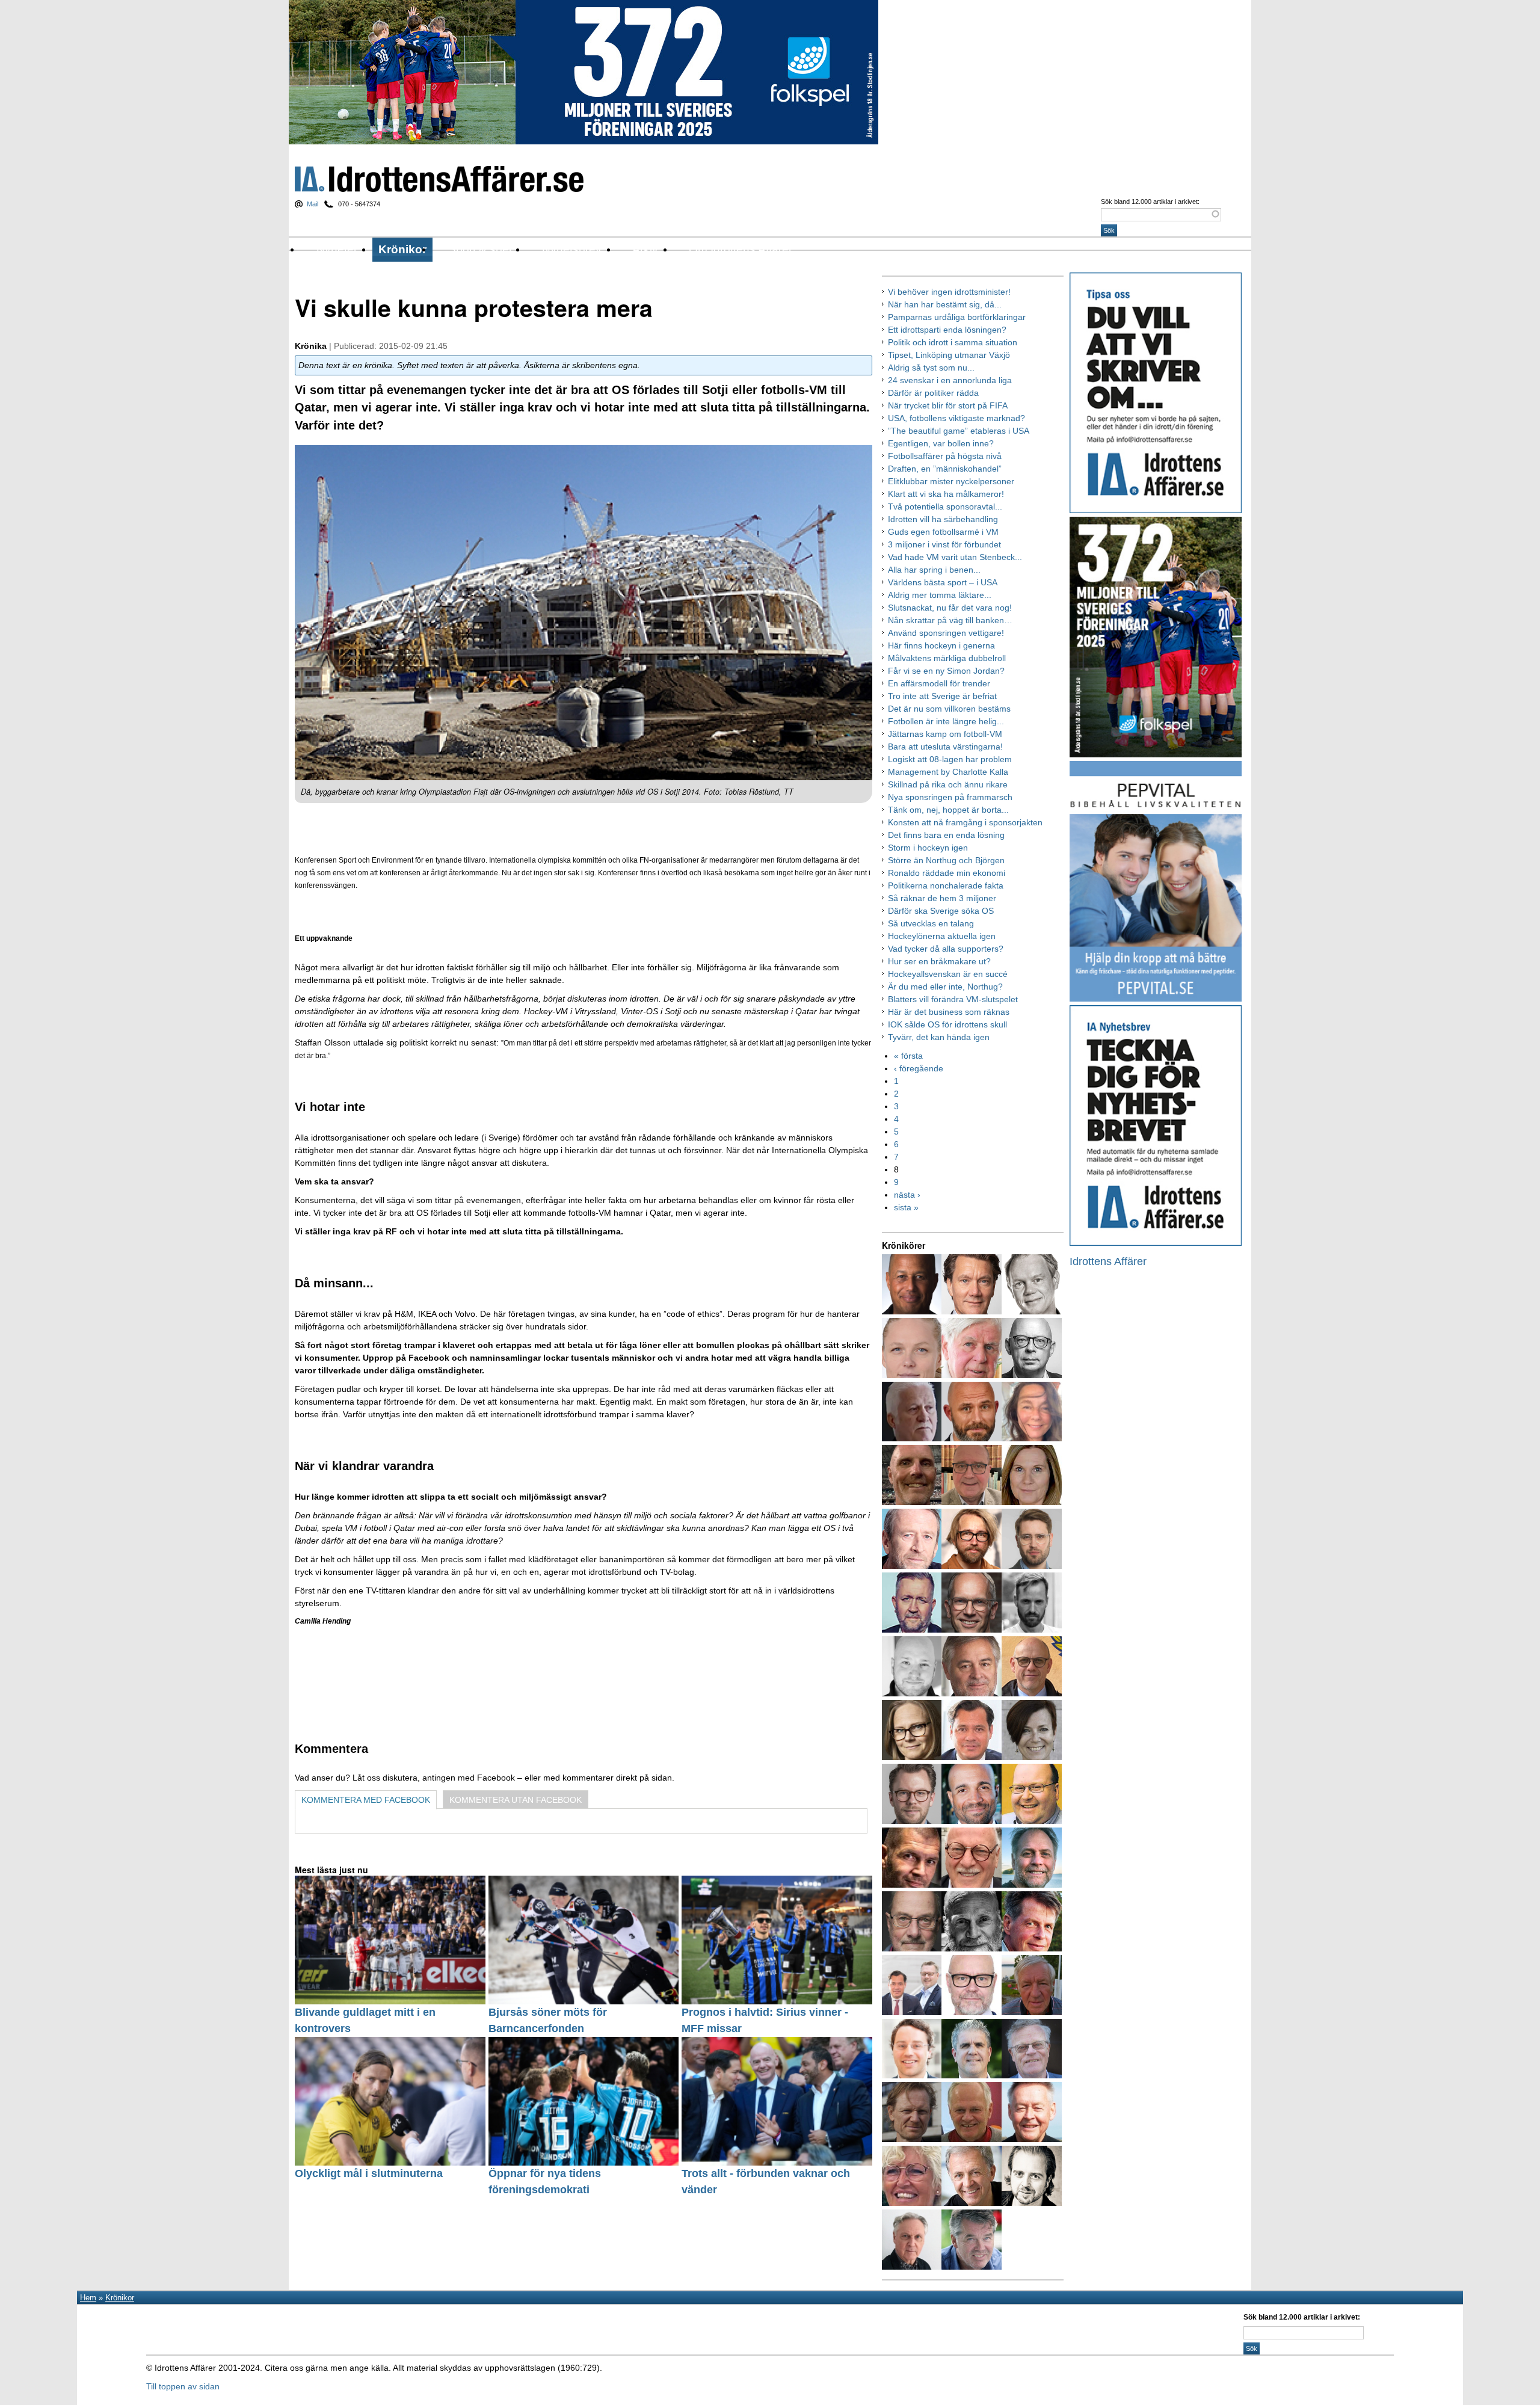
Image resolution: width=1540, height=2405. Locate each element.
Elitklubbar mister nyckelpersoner (951, 481)
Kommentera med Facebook (366, 1800)
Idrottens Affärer (439, 179)
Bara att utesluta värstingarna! (945, 747)
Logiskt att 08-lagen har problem (950, 759)
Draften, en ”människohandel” (945, 469)
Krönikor (402, 249)
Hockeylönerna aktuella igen (942, 936)
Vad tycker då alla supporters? (946, 949)
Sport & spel (480, 249)
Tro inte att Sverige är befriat (942, 696)
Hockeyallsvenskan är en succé (948, 974)
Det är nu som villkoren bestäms (949, 709)
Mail (313, 204)
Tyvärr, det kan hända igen (939, 1037)
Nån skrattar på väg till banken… (950, 620)
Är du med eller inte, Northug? (945, 987)
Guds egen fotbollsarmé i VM (943, 532)
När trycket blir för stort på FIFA (948, 405)
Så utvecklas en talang (931, 923)
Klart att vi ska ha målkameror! (946, 494)
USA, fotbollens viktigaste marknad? (956, 418)
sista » (906, 1207)
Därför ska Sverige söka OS (941, 911)
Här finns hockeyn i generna (941, 645)
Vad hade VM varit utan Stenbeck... (955, 557)
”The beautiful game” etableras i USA (959, 431)
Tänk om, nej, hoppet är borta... (948, 810)
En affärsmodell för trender (939, 683)
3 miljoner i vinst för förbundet (944, 544)
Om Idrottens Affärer (741, 249)
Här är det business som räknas (949, 1012)
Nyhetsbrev (572, 249)
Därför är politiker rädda (933, 393)
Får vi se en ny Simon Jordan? (946, 671)
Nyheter (337, 249)
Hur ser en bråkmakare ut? (939, 961)
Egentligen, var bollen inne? (941, 443)
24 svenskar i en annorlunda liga (950, 380)
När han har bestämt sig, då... (945, 304)
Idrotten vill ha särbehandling (943, 519)
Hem (88, 2298)
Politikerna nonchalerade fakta (946, 885)
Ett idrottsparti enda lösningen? (947, 330)
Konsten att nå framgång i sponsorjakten (965, 822)
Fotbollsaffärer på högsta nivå (945, 456)
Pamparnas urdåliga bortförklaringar (957, 317)
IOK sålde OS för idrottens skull (947, 1024)
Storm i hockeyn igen (928, 848)
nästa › (907, 1195)
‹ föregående (919, 1068)
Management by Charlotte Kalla (948, 772)
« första (908, 1056)
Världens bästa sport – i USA (943, 582)
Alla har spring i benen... (934, 570)
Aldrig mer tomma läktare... (940, 595)
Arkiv (645, 249)
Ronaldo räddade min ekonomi (947, 873)
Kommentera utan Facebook (516, 1800)
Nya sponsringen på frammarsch (950, 797)
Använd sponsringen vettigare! (946, 633)
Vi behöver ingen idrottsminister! (949, 292)
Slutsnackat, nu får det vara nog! (950, 608)
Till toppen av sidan (183, 2386)
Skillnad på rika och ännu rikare (948, 784)
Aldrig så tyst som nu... (931, 368)
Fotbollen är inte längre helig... (946, 721)
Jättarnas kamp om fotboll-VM (945, 734)
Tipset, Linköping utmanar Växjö (949, 355)
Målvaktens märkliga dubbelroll (947, 658)
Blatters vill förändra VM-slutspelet (953, 999)
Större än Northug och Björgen (946, 860)
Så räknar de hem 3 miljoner (942, 898)
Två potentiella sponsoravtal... (945, 507)
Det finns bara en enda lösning (946, 835)
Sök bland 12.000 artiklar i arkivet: (1150, 202)
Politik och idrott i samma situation (953, 342)
